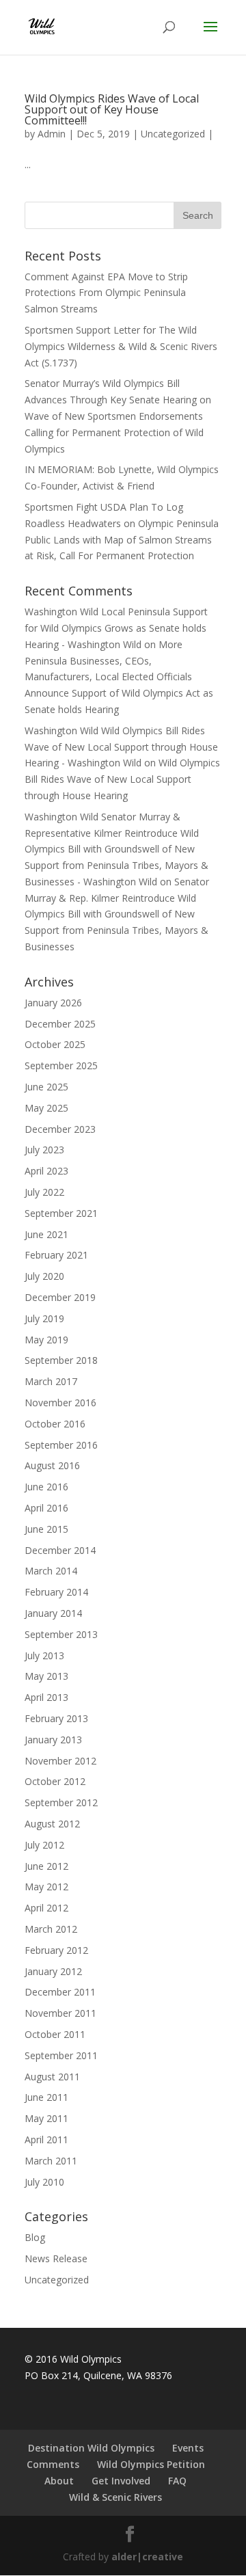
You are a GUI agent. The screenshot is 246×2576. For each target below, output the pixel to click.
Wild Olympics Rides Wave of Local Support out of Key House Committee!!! (112, 109)
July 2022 (44, 1192)
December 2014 (60, 1550)
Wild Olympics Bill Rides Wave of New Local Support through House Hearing (122, 779)
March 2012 (51, 1929)
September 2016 (61, 1445)
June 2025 (46, 1087)
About (59, 2481)
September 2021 (61, 1213)
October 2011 (55, 2034)
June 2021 (46, 1234)
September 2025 (61, 1065)
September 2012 (61, 1802)
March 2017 (51, 1381)
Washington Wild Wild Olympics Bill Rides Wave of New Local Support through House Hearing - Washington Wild (121, 747)
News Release (56, 2258)
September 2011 (61, 2055)
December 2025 (60, 1024)
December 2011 (60, 1992)
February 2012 (56, 1950)
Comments (53, 2464)
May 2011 (46, 2118)
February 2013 (56, 1718)
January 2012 (53, 1971)
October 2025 (55, 1044)
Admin (52, 134)
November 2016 (60, 1403)
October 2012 (55, 1781)
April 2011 (46, 2139)
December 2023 (60, 1129)
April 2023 (46, 1171)
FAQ (177, 2481)
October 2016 (55, 1424)
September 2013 (61, 1634)
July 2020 (44, 1276)
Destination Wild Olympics (91, 2448)
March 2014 (51, 1571)
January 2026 (53, 1003)
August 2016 (52, 1465)
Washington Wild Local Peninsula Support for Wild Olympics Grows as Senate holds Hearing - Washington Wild (116, 628)
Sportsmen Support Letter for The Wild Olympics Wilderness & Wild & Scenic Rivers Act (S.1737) (121, 346)
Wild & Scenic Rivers (115, 2497)
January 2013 (53, 1740)
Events (188, 2448)
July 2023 (44, 1150)
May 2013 (46, 1676)
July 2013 (44, 1655)
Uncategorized (173, 134)
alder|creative (147, 2557)
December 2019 (60, 1297)
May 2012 (46, 1887)
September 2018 (61, 1360)
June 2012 (46, 1866)
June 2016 (46, 1487)
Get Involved (121, 2481)
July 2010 (44, 2182)
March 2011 (51, 2161)
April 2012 (46, 1908)
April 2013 (46, 1697)
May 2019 (46, 1340)
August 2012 (52, 1824)
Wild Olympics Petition (151, 2464)
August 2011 (52, 2077)
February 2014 (56, 1592)
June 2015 (46, 1529)
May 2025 (46, 1108)
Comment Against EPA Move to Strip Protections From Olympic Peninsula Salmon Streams (106, 293)
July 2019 (44, 1318)
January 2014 (53, 1613)
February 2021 (56, 1255)
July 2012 (44, 1845)
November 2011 (60, 2013)
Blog (35, 2237)
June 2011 (46, 2097)
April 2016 (46, 1508)
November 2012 (60, 1761)
